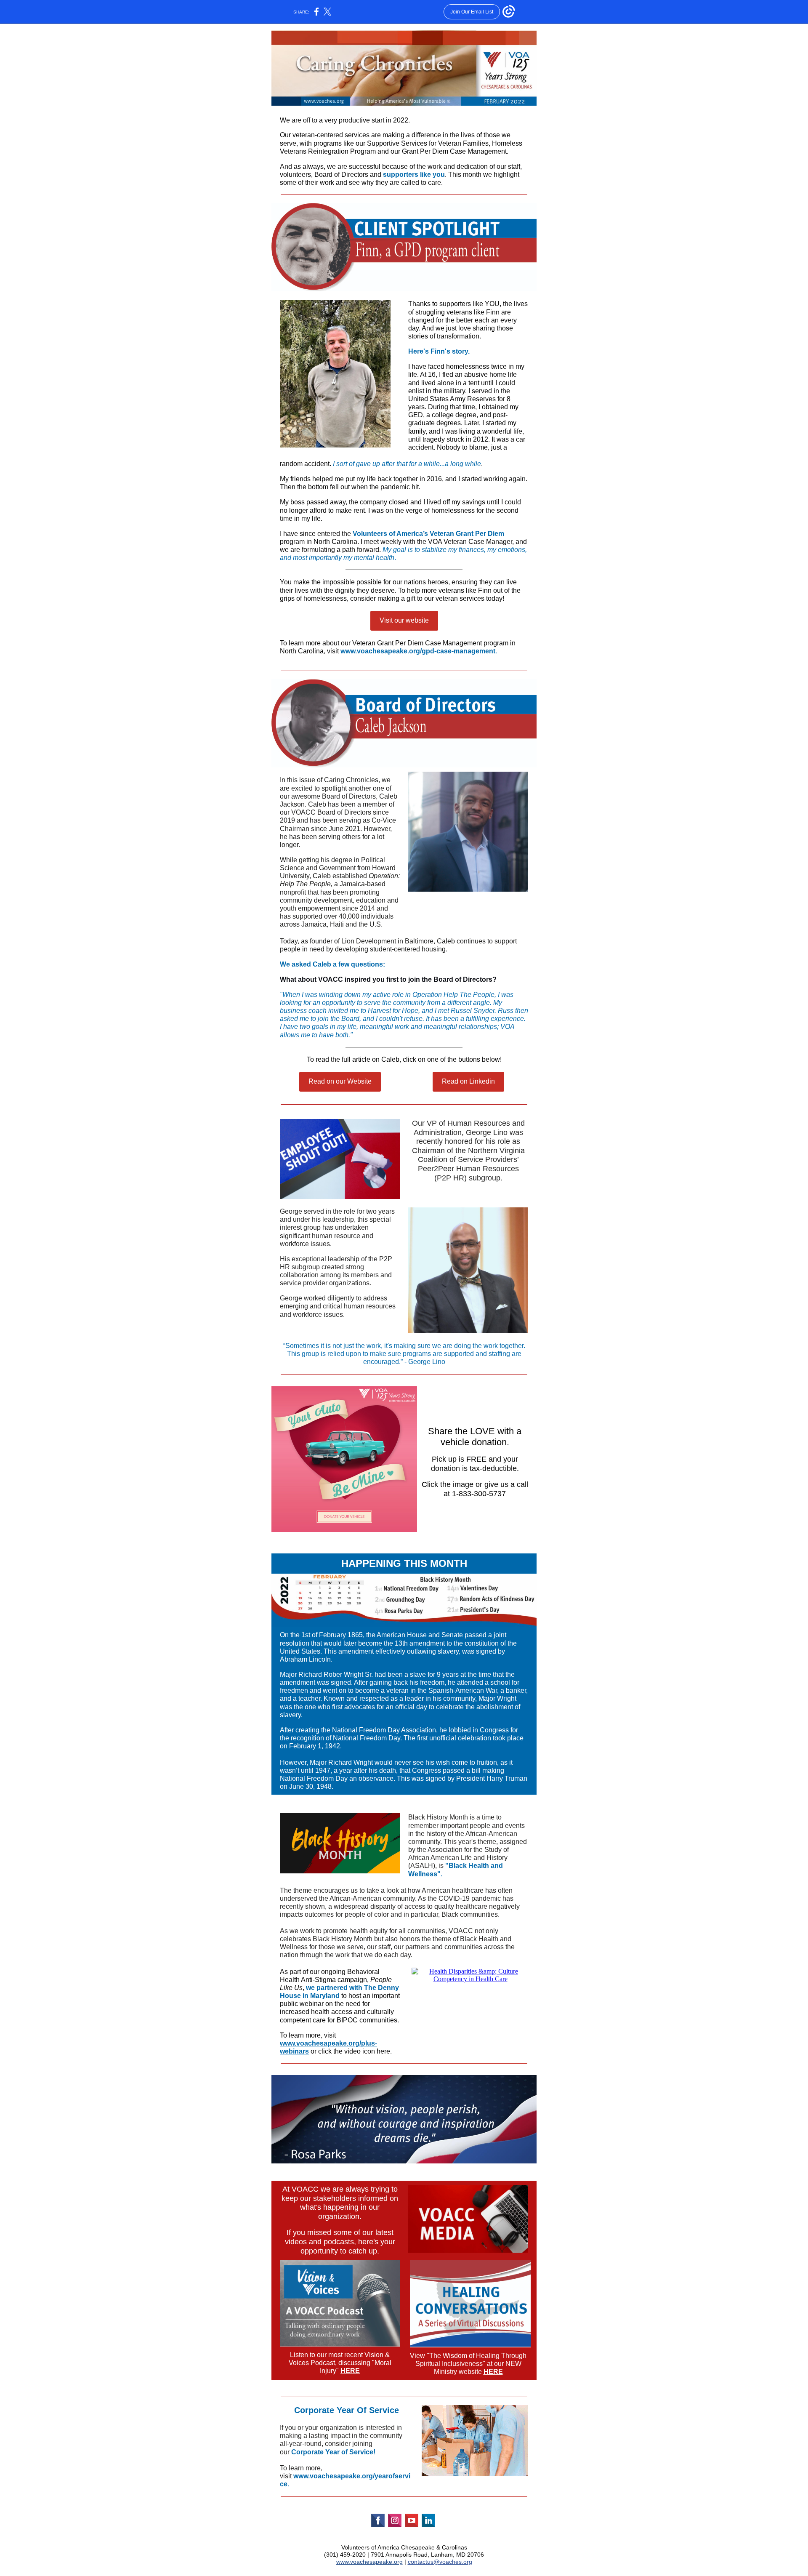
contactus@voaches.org (440, 2562)
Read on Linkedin (468, 1081)
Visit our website (404, 620)
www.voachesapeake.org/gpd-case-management (418, 651)
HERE (350, 2371)
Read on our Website (340, 1081)
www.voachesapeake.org (369, 2562)
